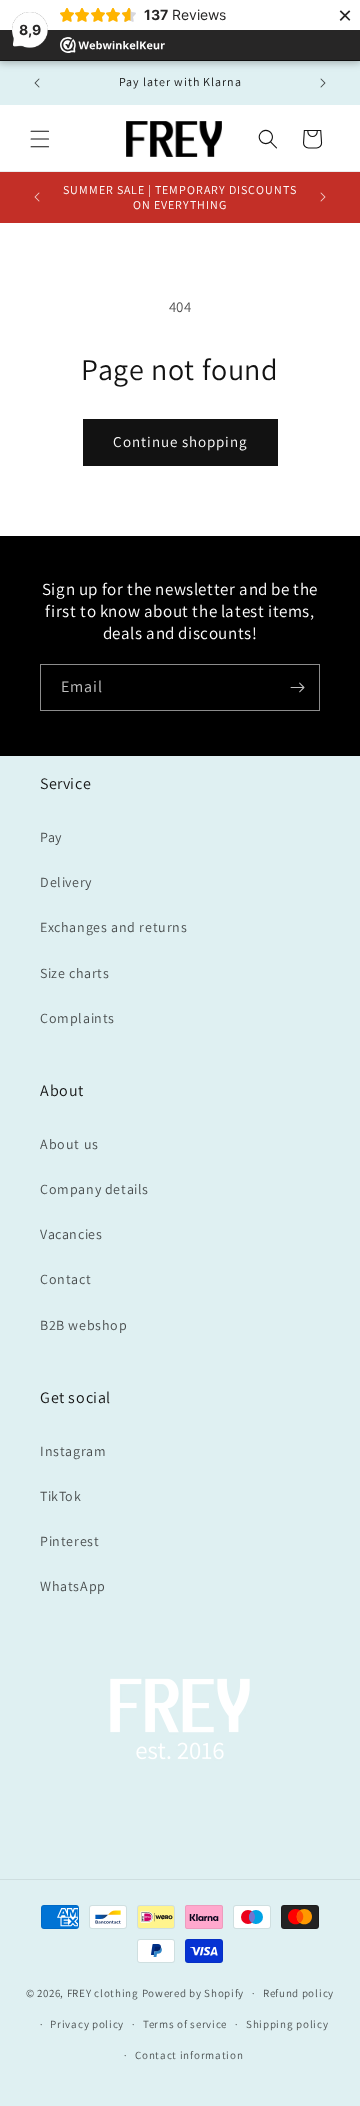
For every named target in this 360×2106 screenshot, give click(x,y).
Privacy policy (87, 2024)
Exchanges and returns (114, 927)
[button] (40, 139)
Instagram (73, 1451)
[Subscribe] (297, 687)
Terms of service (185, 2024)
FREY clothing (103, 1993)
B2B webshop (84, 1325)
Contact (65, 1279)
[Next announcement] (323, 83)
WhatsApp (73, 1586)
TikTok (61, 1496)
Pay (51, 837)
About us (69, 1144)
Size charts (75, 973)
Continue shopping (180, 441)
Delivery (66, 882)
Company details (94, 1189)
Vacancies (71, 1234)
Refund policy (298, 1993)
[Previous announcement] (37, 83)
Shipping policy (287, 2024)
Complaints (77, 1018)
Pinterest (69, 1541)
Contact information (189, 2055)
